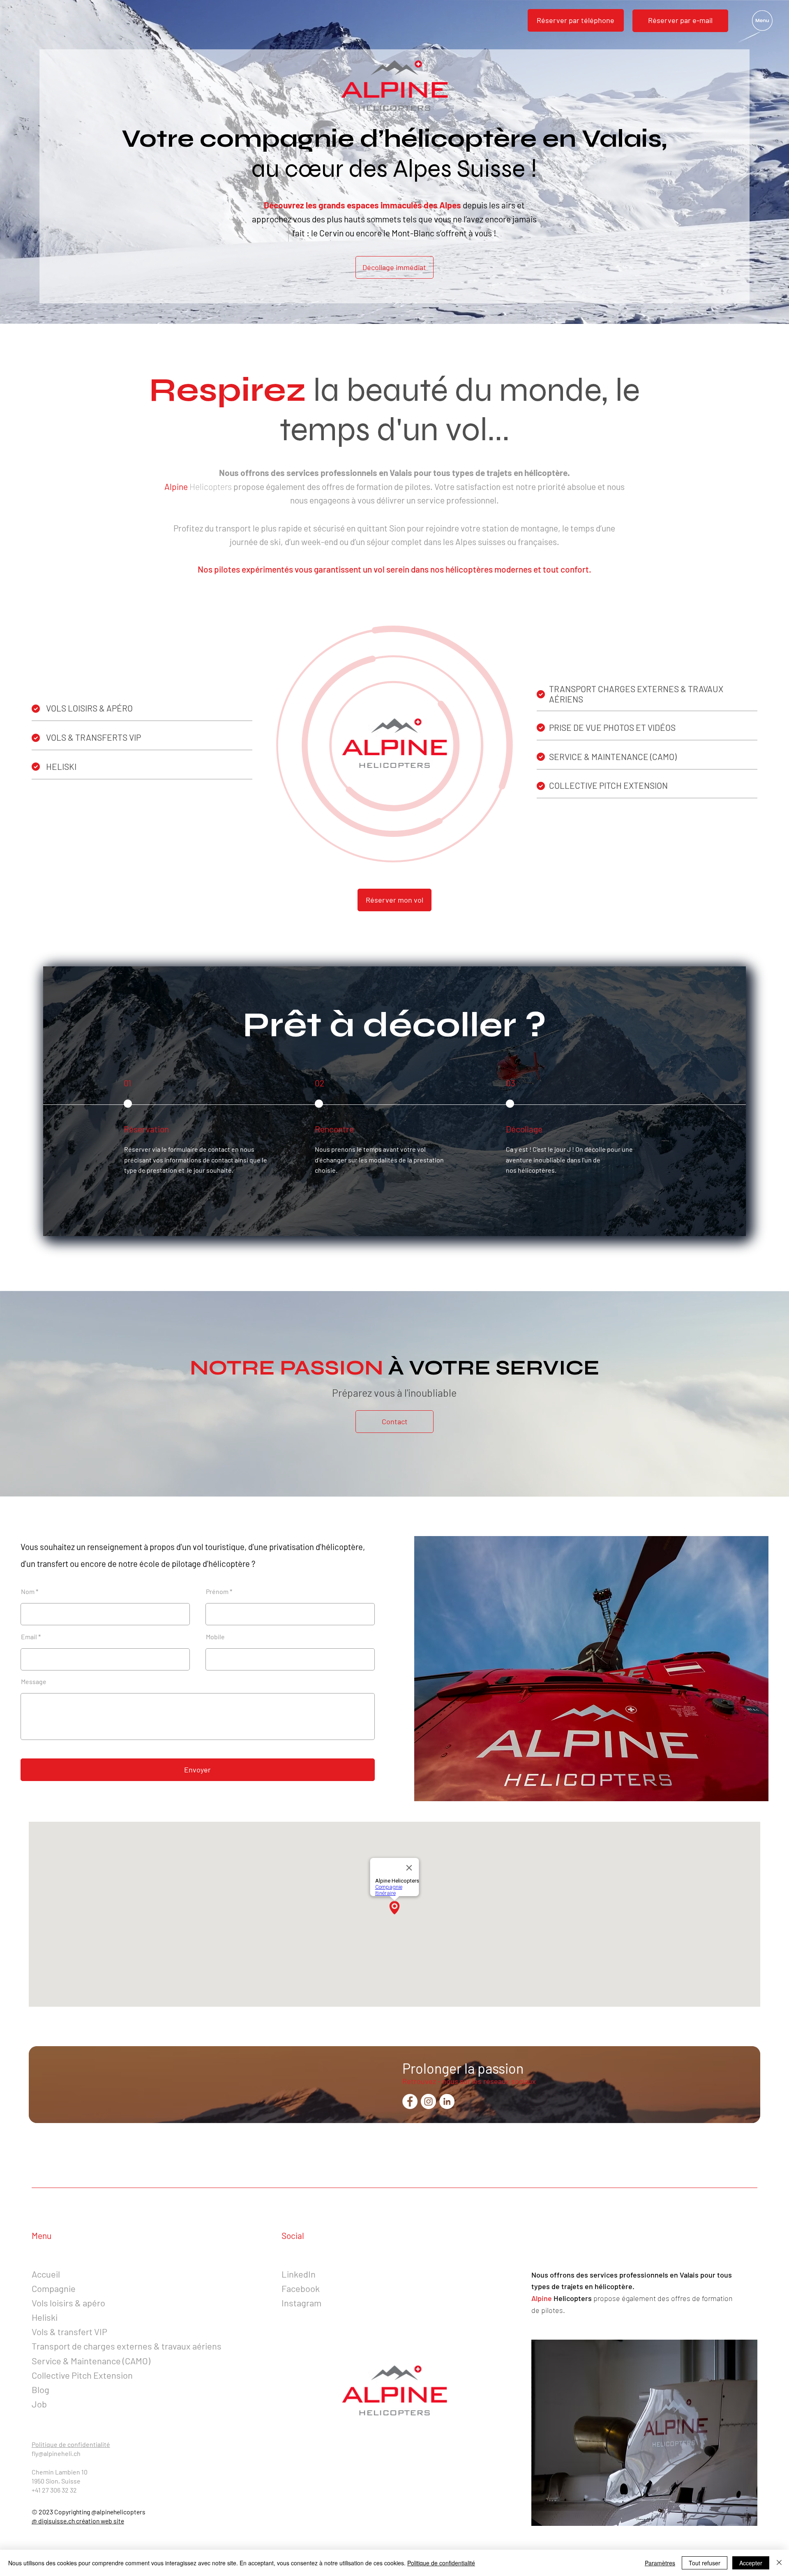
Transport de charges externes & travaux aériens (127, 2346)
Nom (28, 1592)
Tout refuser (705, 2563)
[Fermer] (779, 2563)
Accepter (751, 2563)
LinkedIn (299, 2274)
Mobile (215, 1637)
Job (39, 2404)
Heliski (45, 2317)
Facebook (301, 2288)
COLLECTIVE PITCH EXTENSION (608, 785)
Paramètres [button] (660, 2563)
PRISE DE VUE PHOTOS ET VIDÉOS (612, 727)
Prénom (217, 1592)
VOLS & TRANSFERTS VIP (93, 737)
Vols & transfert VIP (69, 2331)
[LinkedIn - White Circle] (447, 2101)
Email (29, 1637)
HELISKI (61, 766)
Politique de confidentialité (71, 2444)
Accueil (46, 2274)
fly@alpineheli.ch (56, 2453)
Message (34, 1682)
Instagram (301, 2303)
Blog (40, 2389)
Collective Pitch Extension (82, 2375)
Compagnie (54, 2288)
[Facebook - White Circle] (410, 2101)
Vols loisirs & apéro (68, 2303)
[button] (680, 21)
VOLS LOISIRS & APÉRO (89, 708)
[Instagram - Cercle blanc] (428, 2101)
